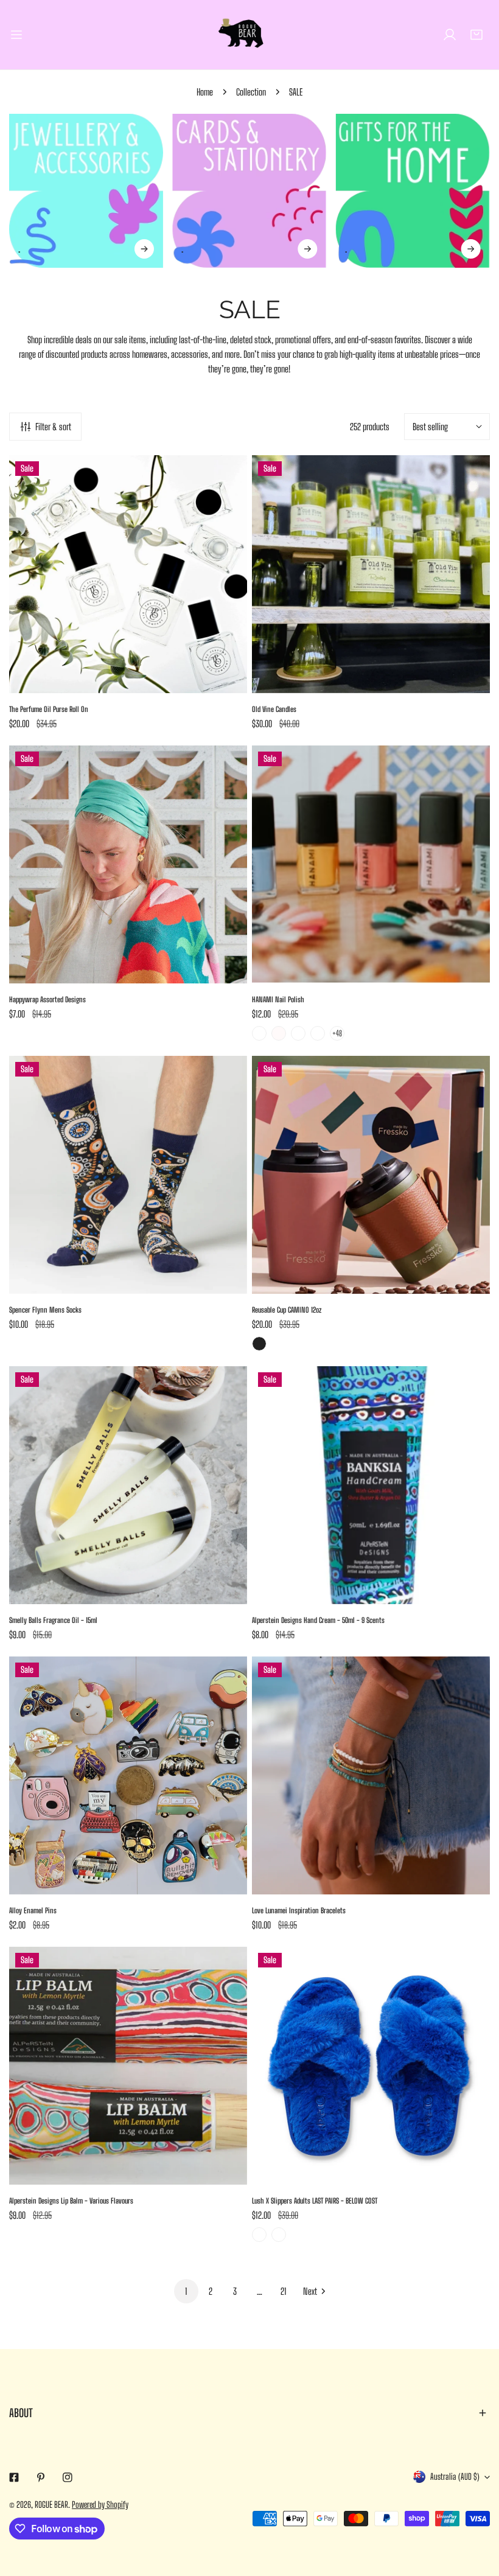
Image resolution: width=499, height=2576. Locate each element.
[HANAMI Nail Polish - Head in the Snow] (279, 1033)
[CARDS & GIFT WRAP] (249, 191)
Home (205, 92)
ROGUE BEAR (51, 2504)
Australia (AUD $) (455, 2477)
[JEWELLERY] (86, 191)
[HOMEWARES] (413, 191)
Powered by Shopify (100, 2504)
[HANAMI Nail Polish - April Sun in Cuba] (259, 1033)
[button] (476, 35)
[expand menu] (16, 35)
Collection (251, 92)
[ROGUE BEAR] (249, 35)
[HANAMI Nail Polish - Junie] (298, 1033)
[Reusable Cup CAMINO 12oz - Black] (259, 1344)
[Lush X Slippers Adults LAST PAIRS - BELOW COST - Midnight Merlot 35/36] (259, 2235)
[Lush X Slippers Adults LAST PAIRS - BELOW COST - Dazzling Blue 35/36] (279, 2235)
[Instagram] (68, 2477)
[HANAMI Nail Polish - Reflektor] (318, 1033)
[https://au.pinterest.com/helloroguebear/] (41, 2477)
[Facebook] (14, 2477)
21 (284, 2291)
